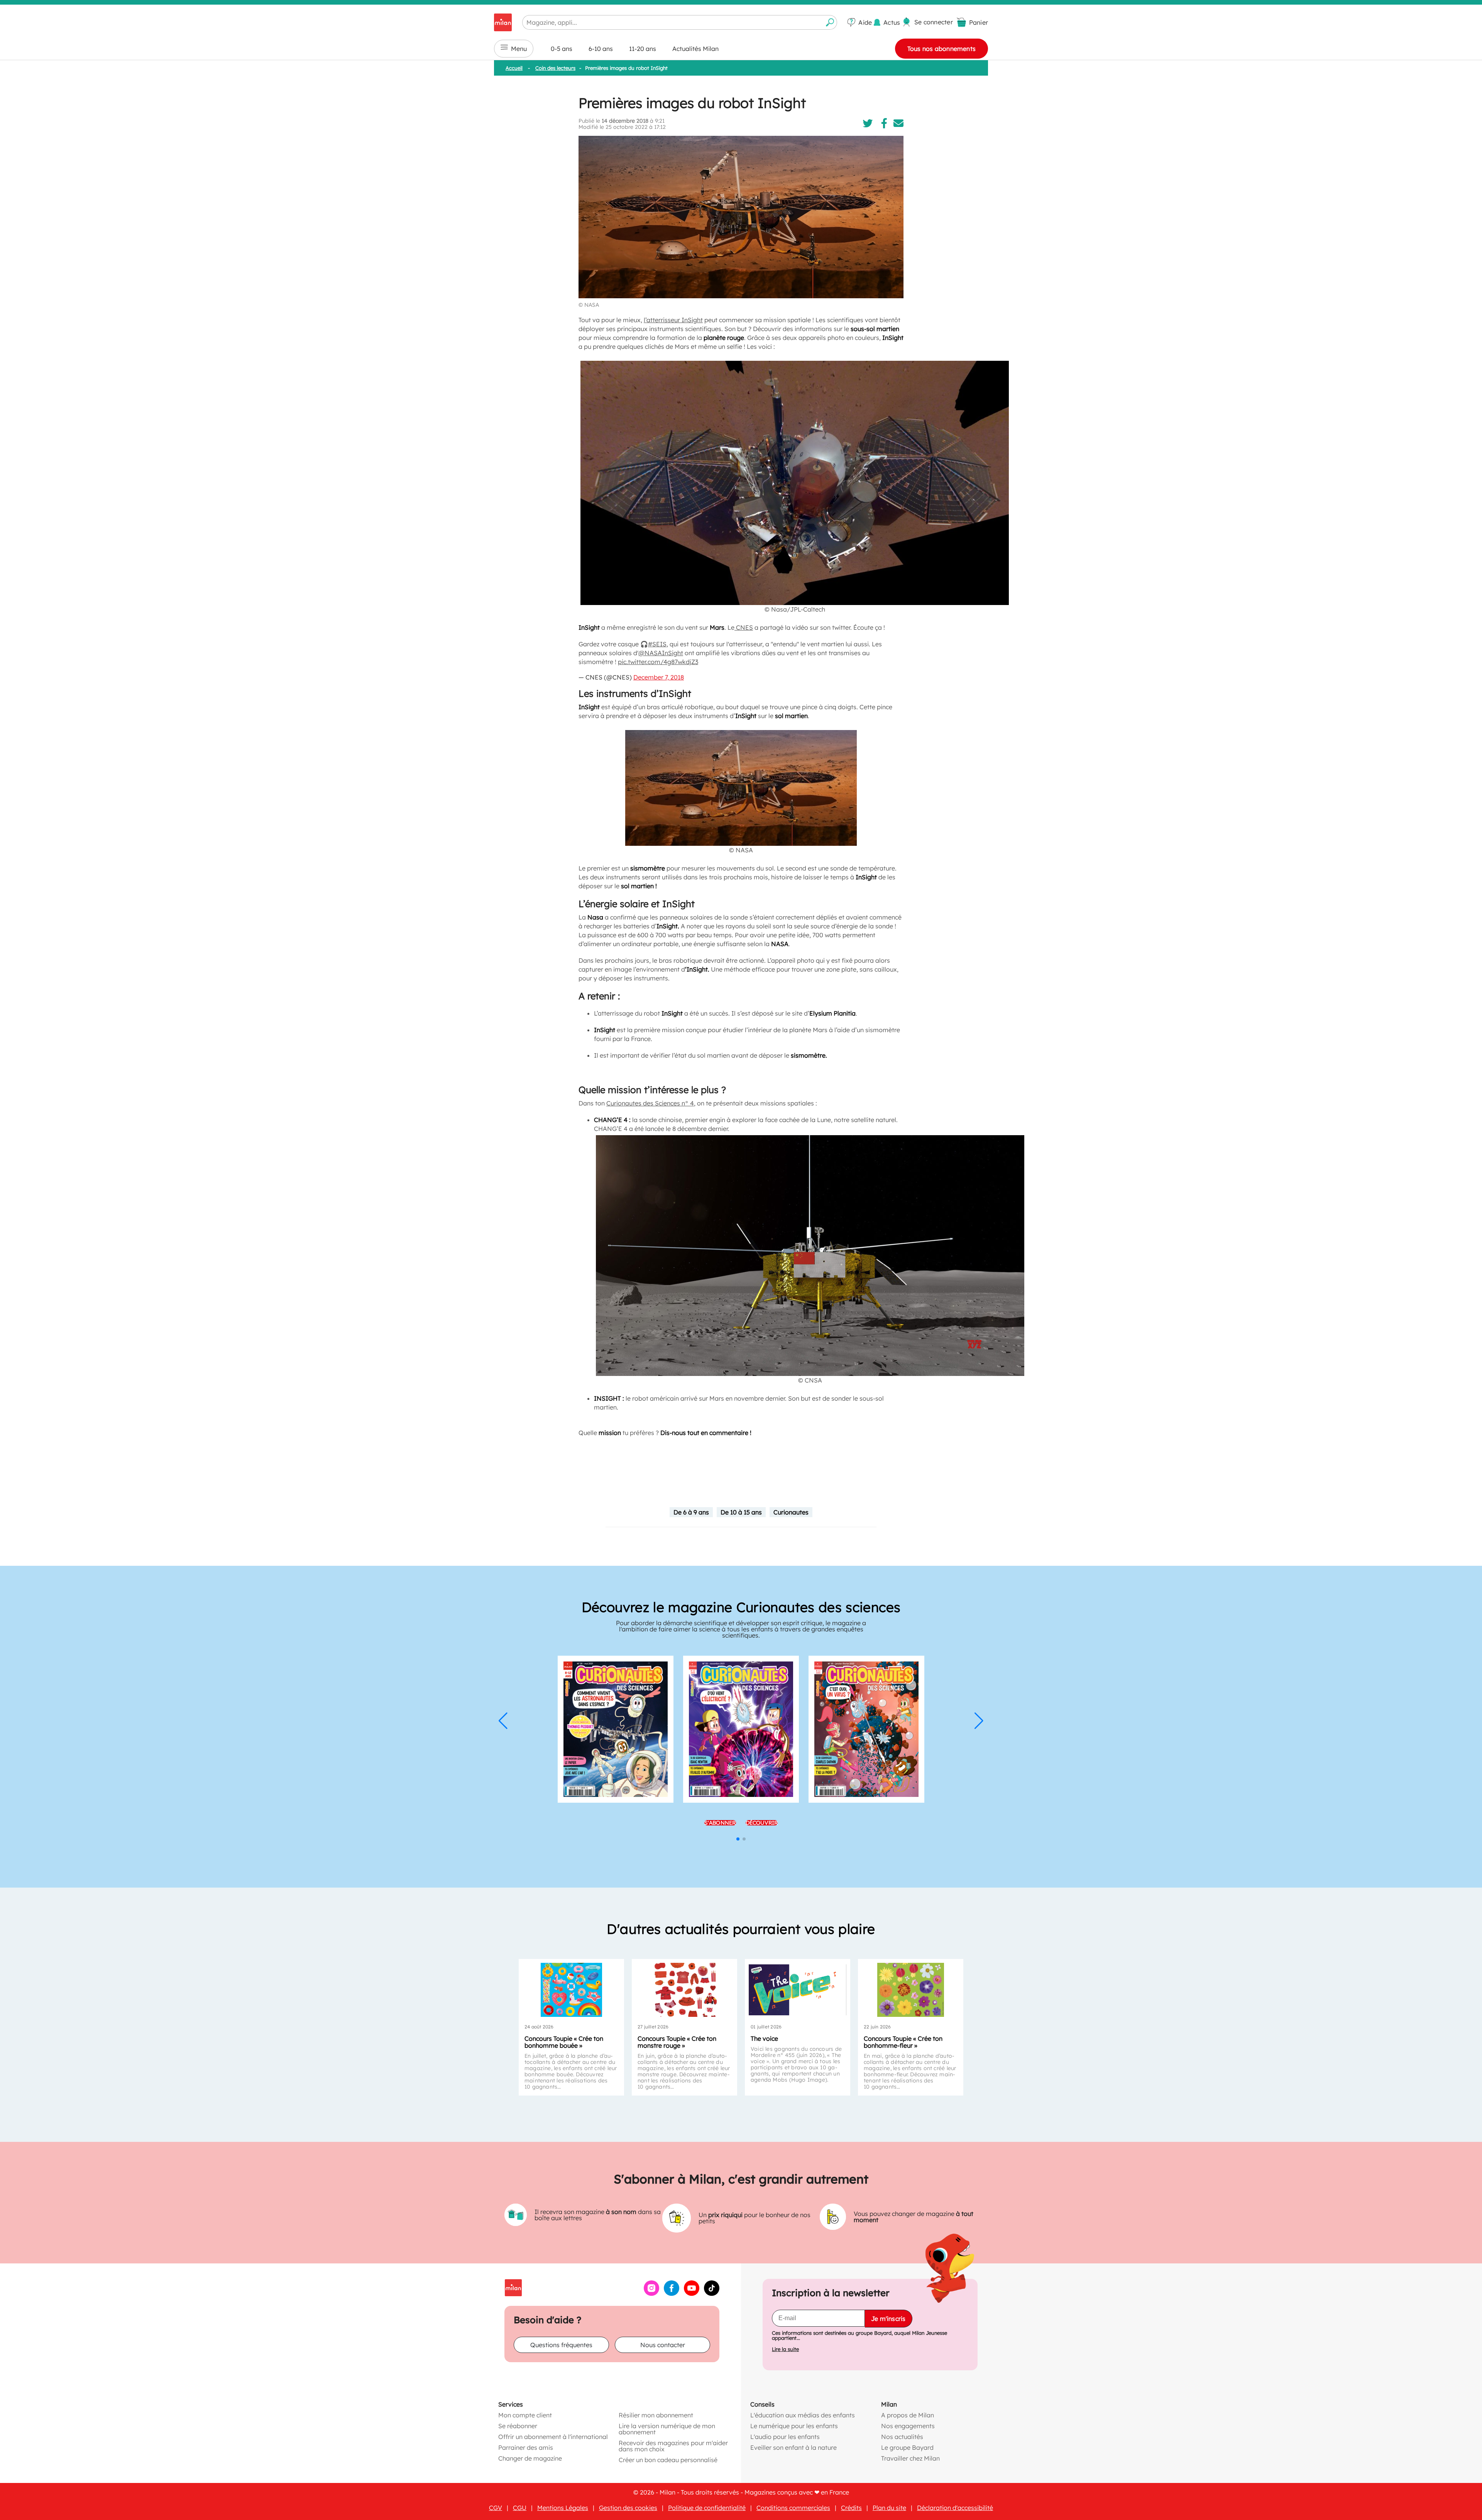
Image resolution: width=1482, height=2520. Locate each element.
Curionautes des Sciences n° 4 (650, 1103)
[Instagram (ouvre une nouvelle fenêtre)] (651, 2294)
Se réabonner (518, 2426)
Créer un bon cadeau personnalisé (668, 2460)
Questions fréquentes (561, 2345)
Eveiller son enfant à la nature (793, 2447)
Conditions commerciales (793, 2508)
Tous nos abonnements (941, 49)
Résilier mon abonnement (656, 2415)
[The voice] (798, 1990)
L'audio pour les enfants (785, 2437)
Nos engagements (908, 2426)
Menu (519, 49)
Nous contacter (663, 2345)
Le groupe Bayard (907, 2447)
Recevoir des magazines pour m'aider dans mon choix (673, 2446)
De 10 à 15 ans (741, 1512)
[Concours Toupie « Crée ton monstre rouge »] (684, 1990)
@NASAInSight (661, 653)
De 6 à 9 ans (691, 1512)
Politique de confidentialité (707, 2508)
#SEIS (657, 644)
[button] (503, 1721)
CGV (496, 2508)
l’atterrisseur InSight (673, 320)
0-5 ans (562, 49)
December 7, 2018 (659, 677)
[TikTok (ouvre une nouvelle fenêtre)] (712, 2294)
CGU (520, 2508)
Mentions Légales (563, 2508)
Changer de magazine (530, 2458)
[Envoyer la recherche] (830, 22)
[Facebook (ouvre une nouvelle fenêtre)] (672, 2294)
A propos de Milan (908, 2415)
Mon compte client (525, 2415)
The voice (764, 2038)
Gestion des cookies (628, 2508)
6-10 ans (601, 49)
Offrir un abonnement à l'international (553, 2437)
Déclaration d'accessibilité (955, 2508)
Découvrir (762, 1822)
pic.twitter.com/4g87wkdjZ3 (658, 662)
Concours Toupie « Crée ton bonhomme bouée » (564, 2042)
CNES (744, 627)
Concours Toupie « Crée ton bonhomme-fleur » (903, 2042)
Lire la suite (785, 2349)
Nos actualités (902, 2437)
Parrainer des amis (526, 2447)
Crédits (851, 2508)
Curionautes (791, 1512)
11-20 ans (643, 49)
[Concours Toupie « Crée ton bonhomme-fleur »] (911, 1990)
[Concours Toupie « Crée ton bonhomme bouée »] (571, 1990)
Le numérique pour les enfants (794, 2426)
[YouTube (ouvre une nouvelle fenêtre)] (692, 2294)
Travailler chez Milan (910, 2458)
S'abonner (720, 1822)
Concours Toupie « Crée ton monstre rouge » (677, 2042)
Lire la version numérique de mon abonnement (667, 2429)
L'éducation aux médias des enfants (803, 2415)
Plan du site (889, 2508)
